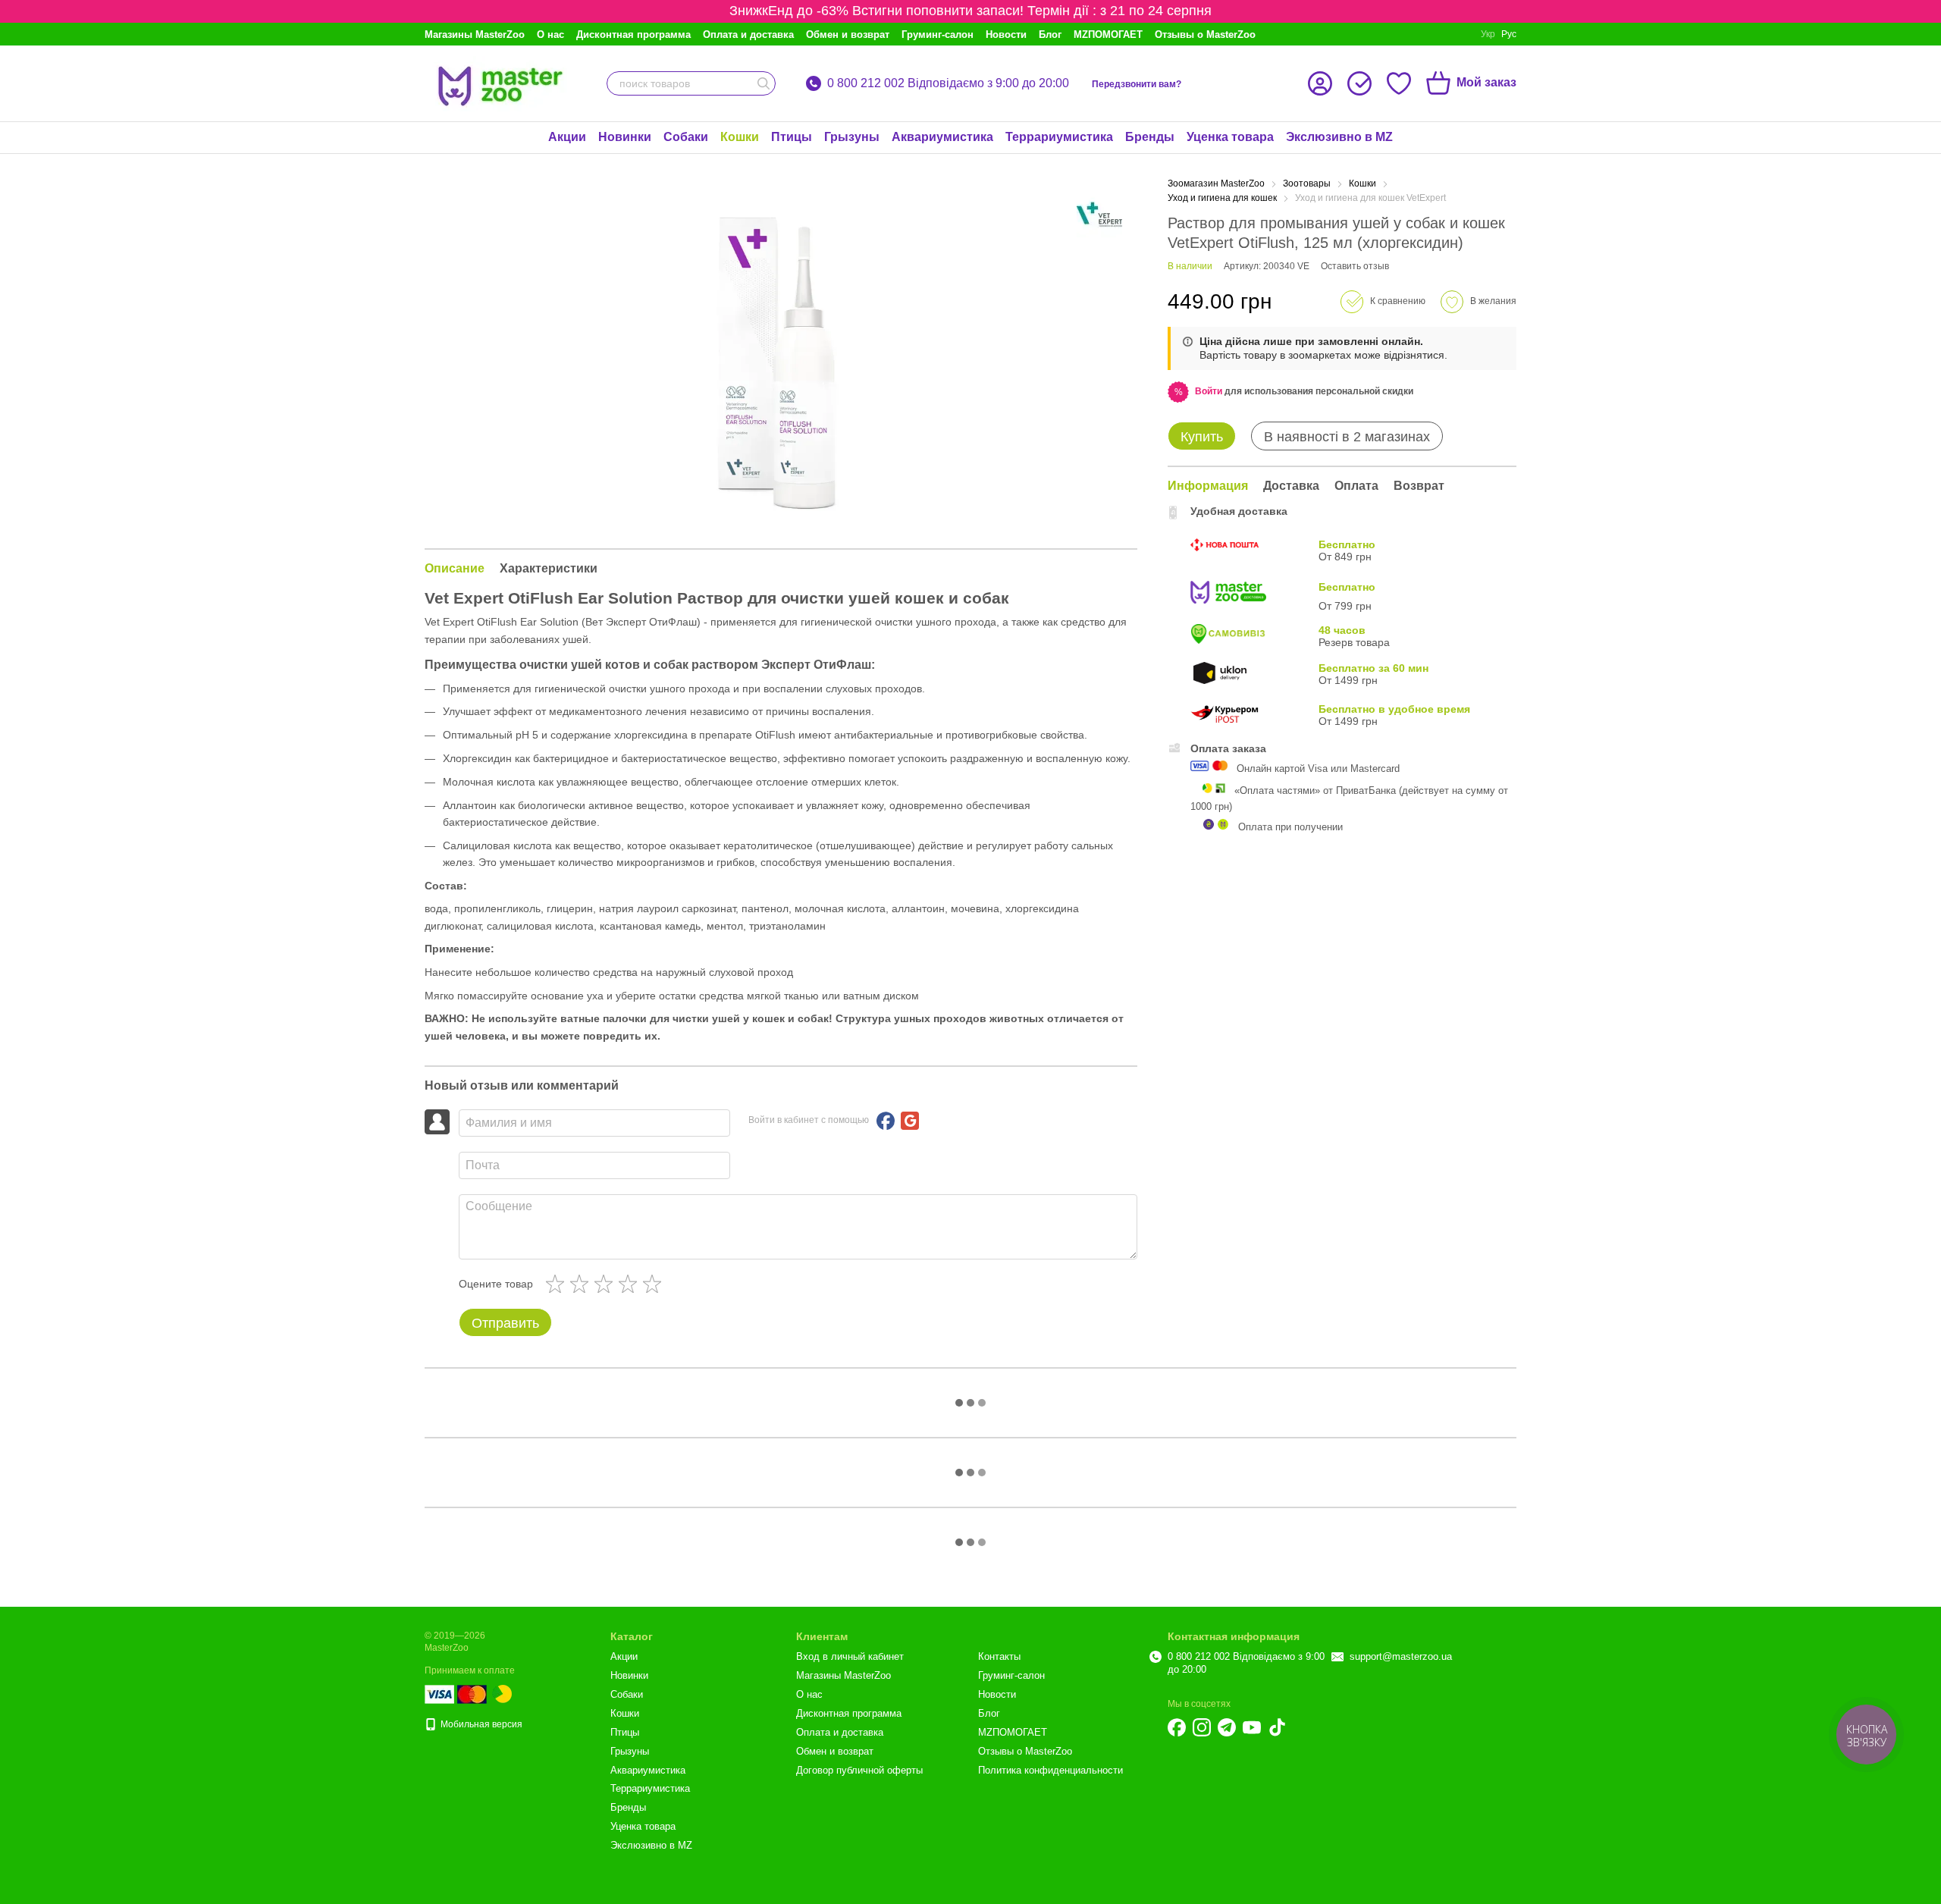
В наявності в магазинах (1347, 437)
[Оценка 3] (607, 1284)
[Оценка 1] (558, 1284)
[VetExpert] (1099, 215)
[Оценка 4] (631, 1284)
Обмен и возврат (848, 35)
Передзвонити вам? (1137, 84)
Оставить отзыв (1355, 266)
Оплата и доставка (748, 35)
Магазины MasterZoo (475, 35)
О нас (550, 35)
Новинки (625, 137)
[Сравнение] (1359, 83)
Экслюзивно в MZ (1339, 137)
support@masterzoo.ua (1401, 1656)
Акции (567, 137)
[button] (1209, 391)
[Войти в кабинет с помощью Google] (910, 1121)
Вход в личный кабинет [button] (850, 1656)
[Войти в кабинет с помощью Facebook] (886, 1121)
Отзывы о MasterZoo (1205, 35)
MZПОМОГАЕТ (1108, 35)
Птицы (792, 137)
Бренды (1150, 137)
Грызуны (852, 137)
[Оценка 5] (655, 1284)
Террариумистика (1059, 137)
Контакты (999, 1656)
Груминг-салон (938, 35)
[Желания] (1399, 83)
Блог (1050, 35)
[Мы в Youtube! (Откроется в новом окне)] (1252, 1727)
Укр (1488, 34)
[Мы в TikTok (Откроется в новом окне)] (1277, 1727)
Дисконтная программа (633, 35)
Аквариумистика (942, 137)
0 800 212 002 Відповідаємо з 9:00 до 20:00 (948, 83)
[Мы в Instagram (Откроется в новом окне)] (1202, 1727)
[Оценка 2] (582, 1284)
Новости (1006, 35)
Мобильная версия (480, 1724)
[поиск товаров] (764, 83)
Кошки (740, 137)
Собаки (686, 137)
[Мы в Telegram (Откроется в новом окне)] (1227, 1727)
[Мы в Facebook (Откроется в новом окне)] (1177, 1727)
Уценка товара (1230, 137)
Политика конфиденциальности (1050, 1770)
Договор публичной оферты (859, 1770)
